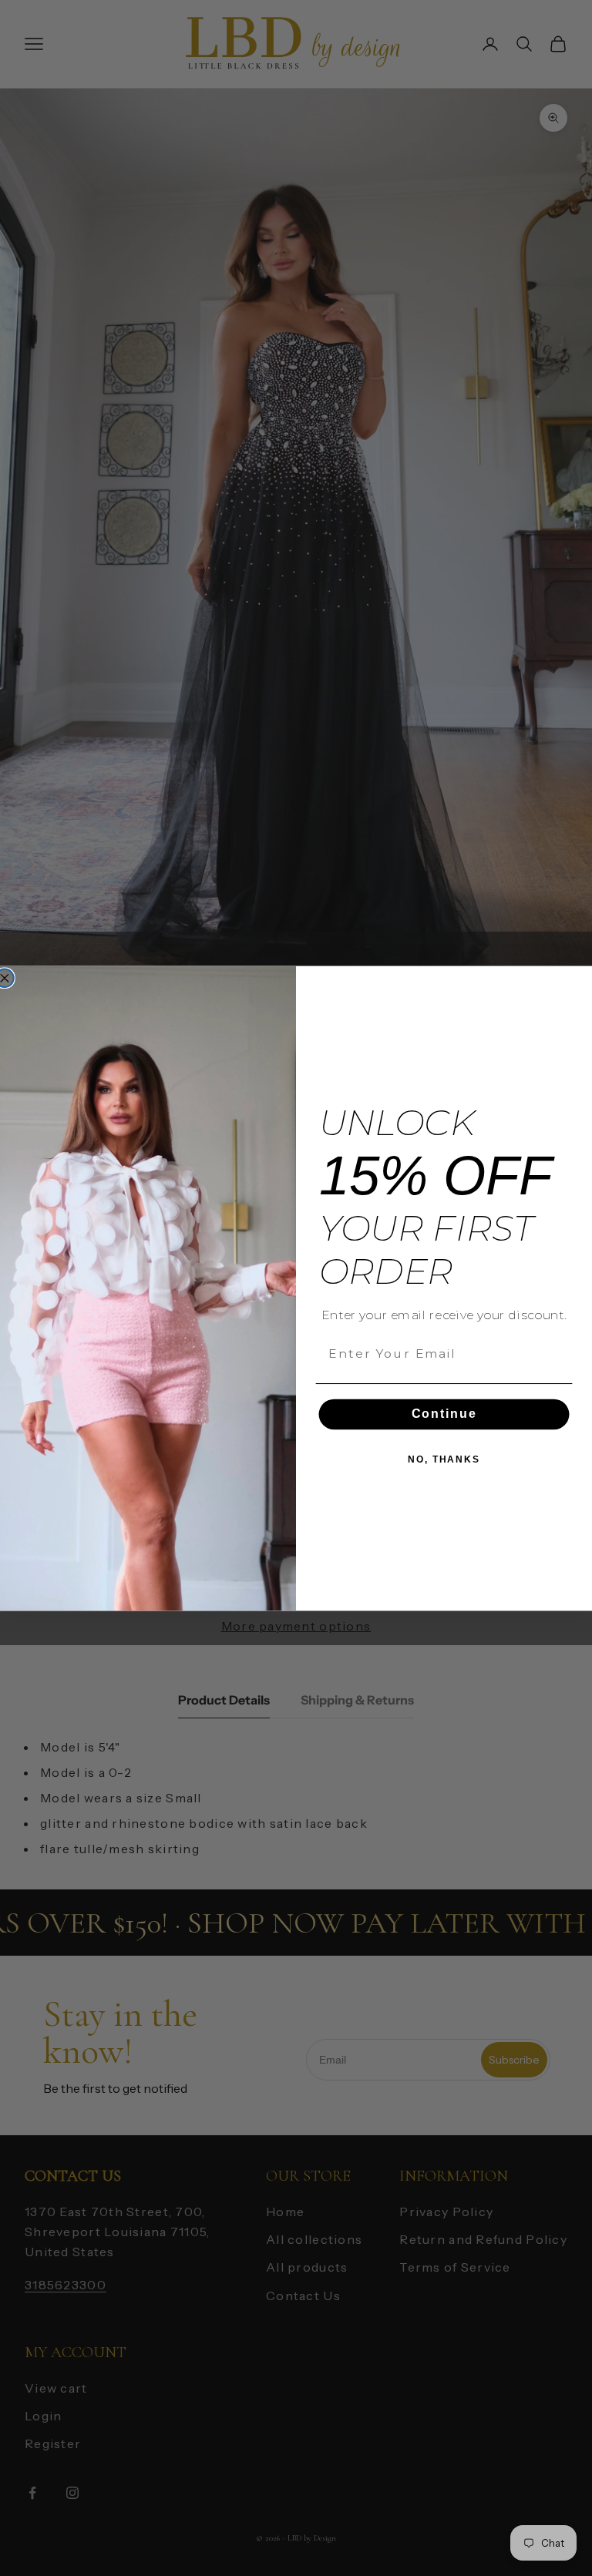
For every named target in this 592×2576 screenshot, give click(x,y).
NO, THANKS (444, 1459)
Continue (444, 1414)
